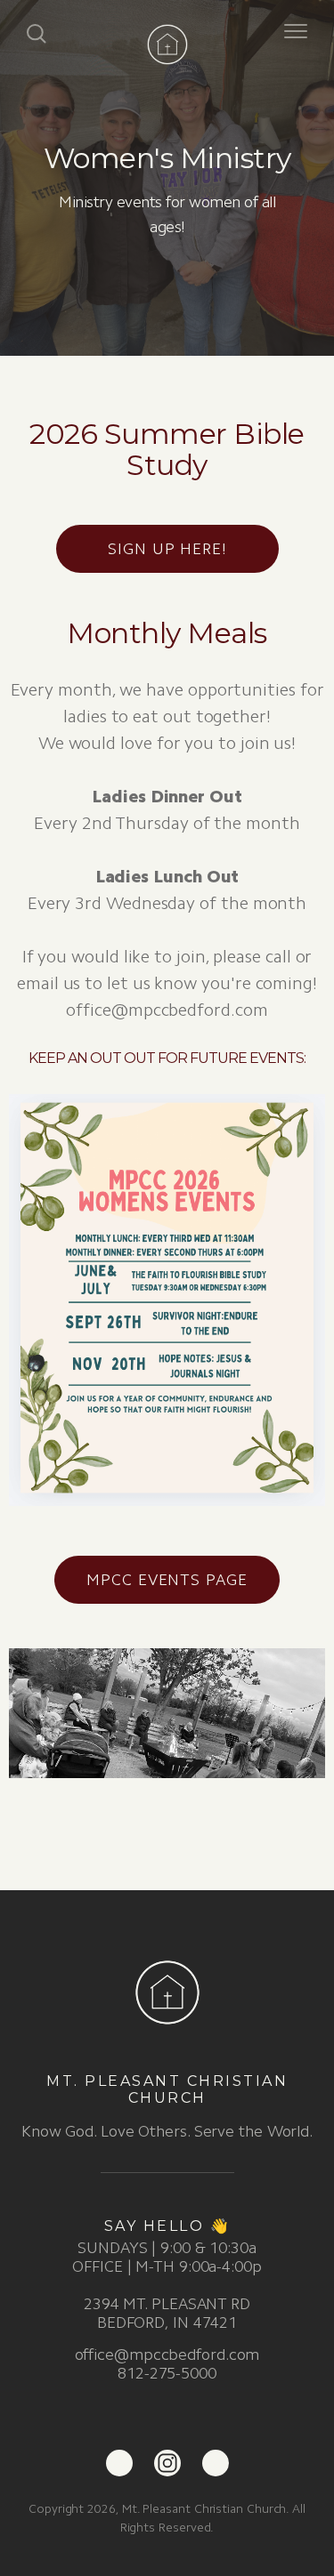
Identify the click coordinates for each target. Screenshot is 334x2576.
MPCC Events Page (167, 1580)
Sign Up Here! (167, 549)
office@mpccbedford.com (167, 2355)
